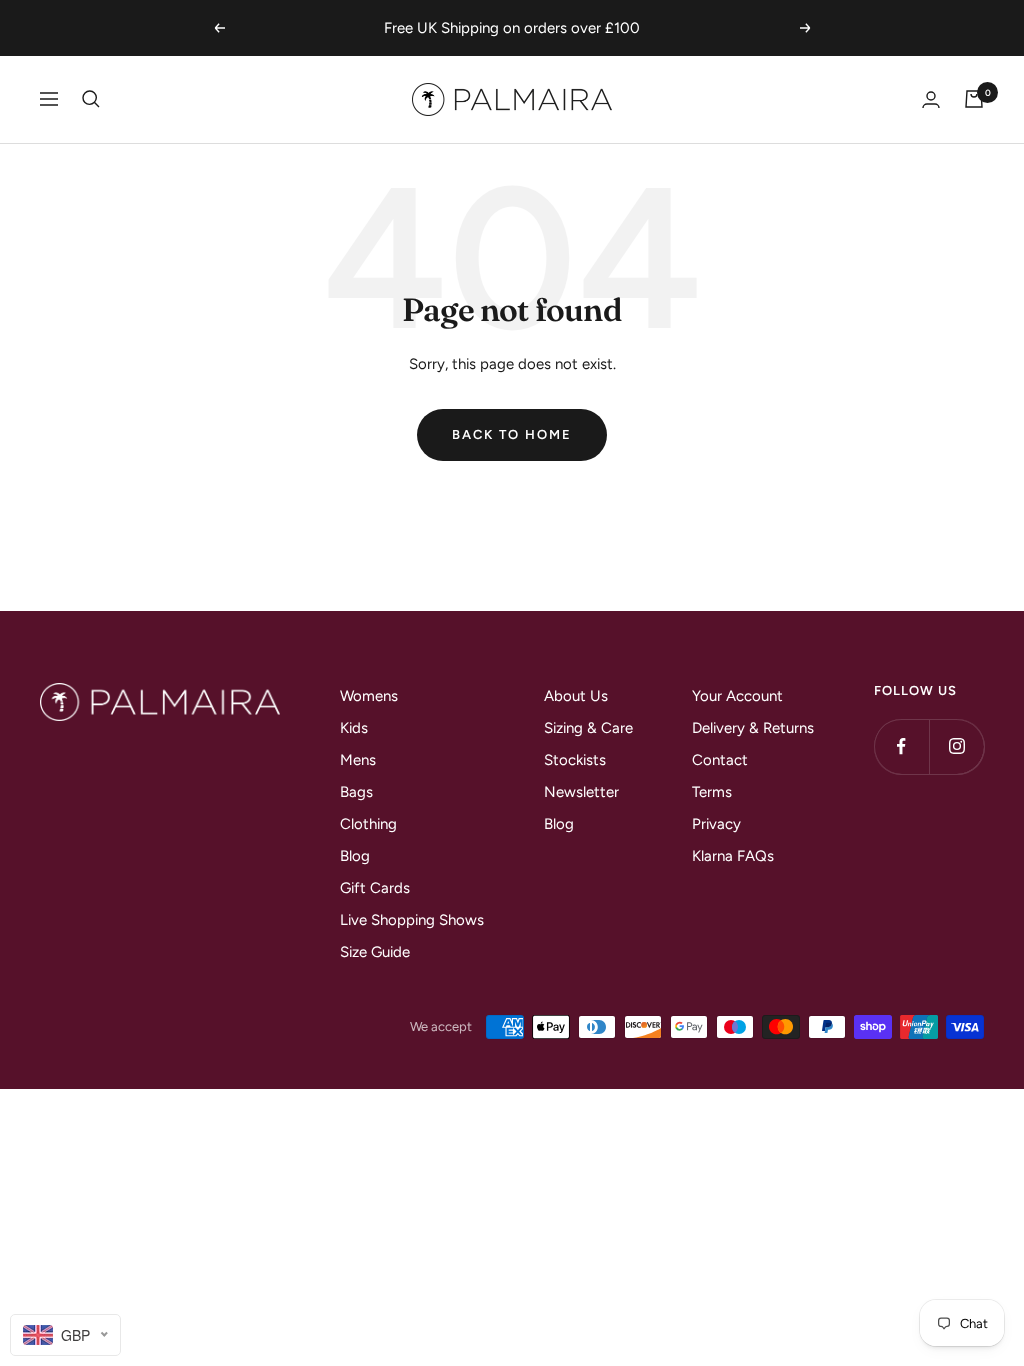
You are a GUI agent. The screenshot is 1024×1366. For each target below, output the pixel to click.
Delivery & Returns (753, 728)
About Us (576, 696)
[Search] (91, 99)
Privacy (716, 824)
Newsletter (581, 792)
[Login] (931, 99)
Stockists (575, 760)
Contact (720, 760)
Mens (358, 760)
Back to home (512, 434)
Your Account (737, 696)
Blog (355, 856)
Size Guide (375, 952)
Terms (712, 792)
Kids (354, 728)
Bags (356, 792)
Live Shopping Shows (412, 920)
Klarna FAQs (733, 856)
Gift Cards (375, 888)
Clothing (368, 824)
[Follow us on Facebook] (901, 746)
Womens (369, 696)
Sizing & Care (588, 728)
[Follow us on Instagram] (956, 746)
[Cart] (974, 99)
